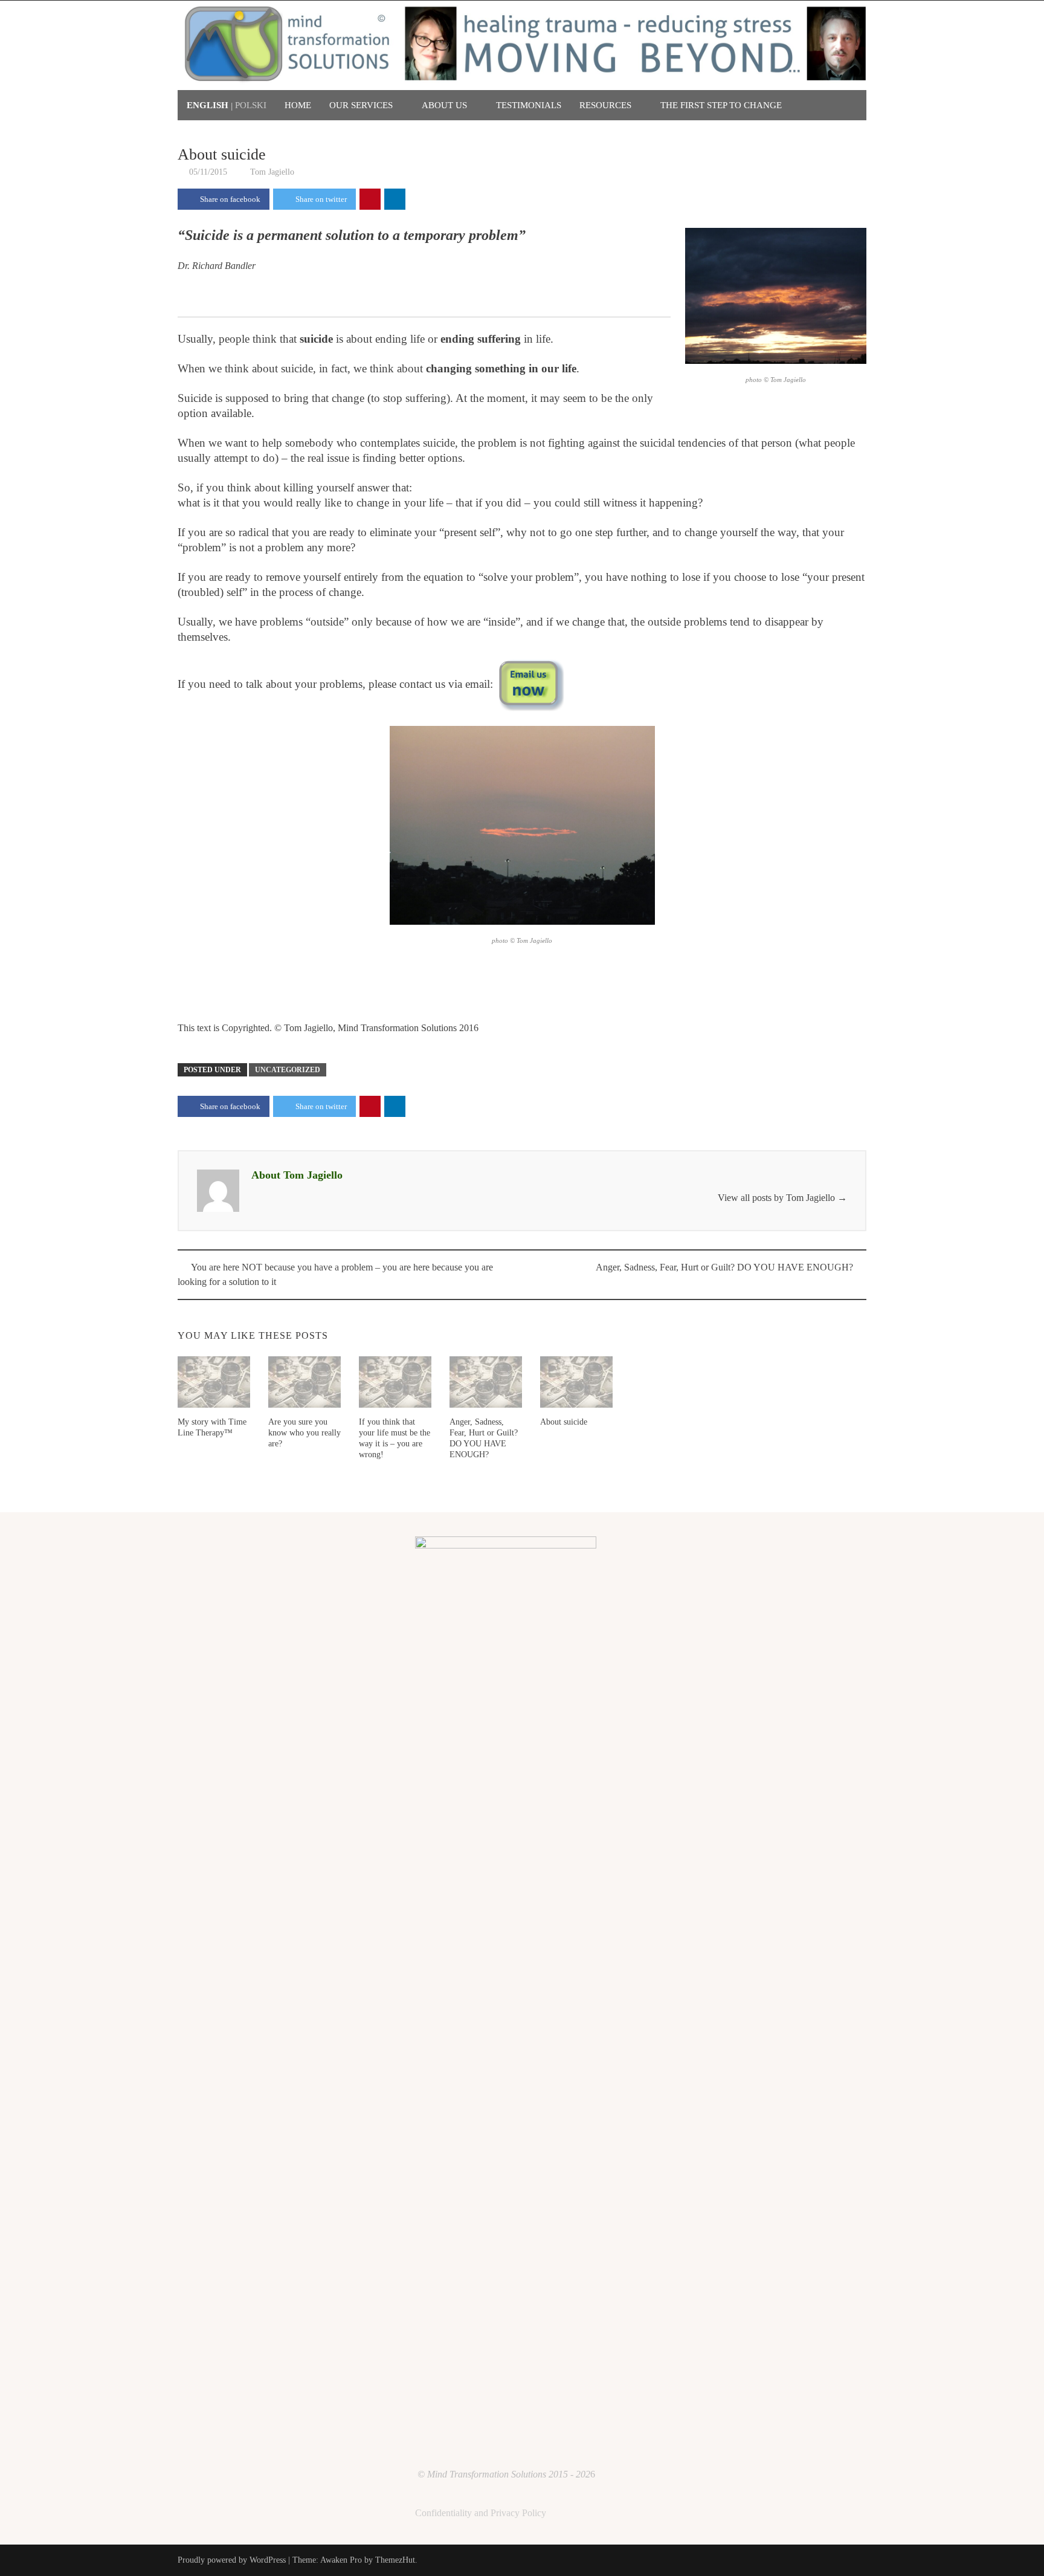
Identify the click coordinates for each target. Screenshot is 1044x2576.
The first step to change (721, 105)
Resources (605, 105)
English (208, 105)
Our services (361, 105)
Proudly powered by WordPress (232, 2560)
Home (298, 105)
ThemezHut (395, 2560)
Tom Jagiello (272, 172)
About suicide (564, 1422)
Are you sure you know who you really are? (304, 1433)
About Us (444, 105)
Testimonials (529, 105)
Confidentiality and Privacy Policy (481, 2513)
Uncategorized (288, 1070)
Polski (251, 105)
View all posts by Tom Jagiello (782, 1198)
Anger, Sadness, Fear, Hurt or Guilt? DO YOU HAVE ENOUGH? (724, 1267)
